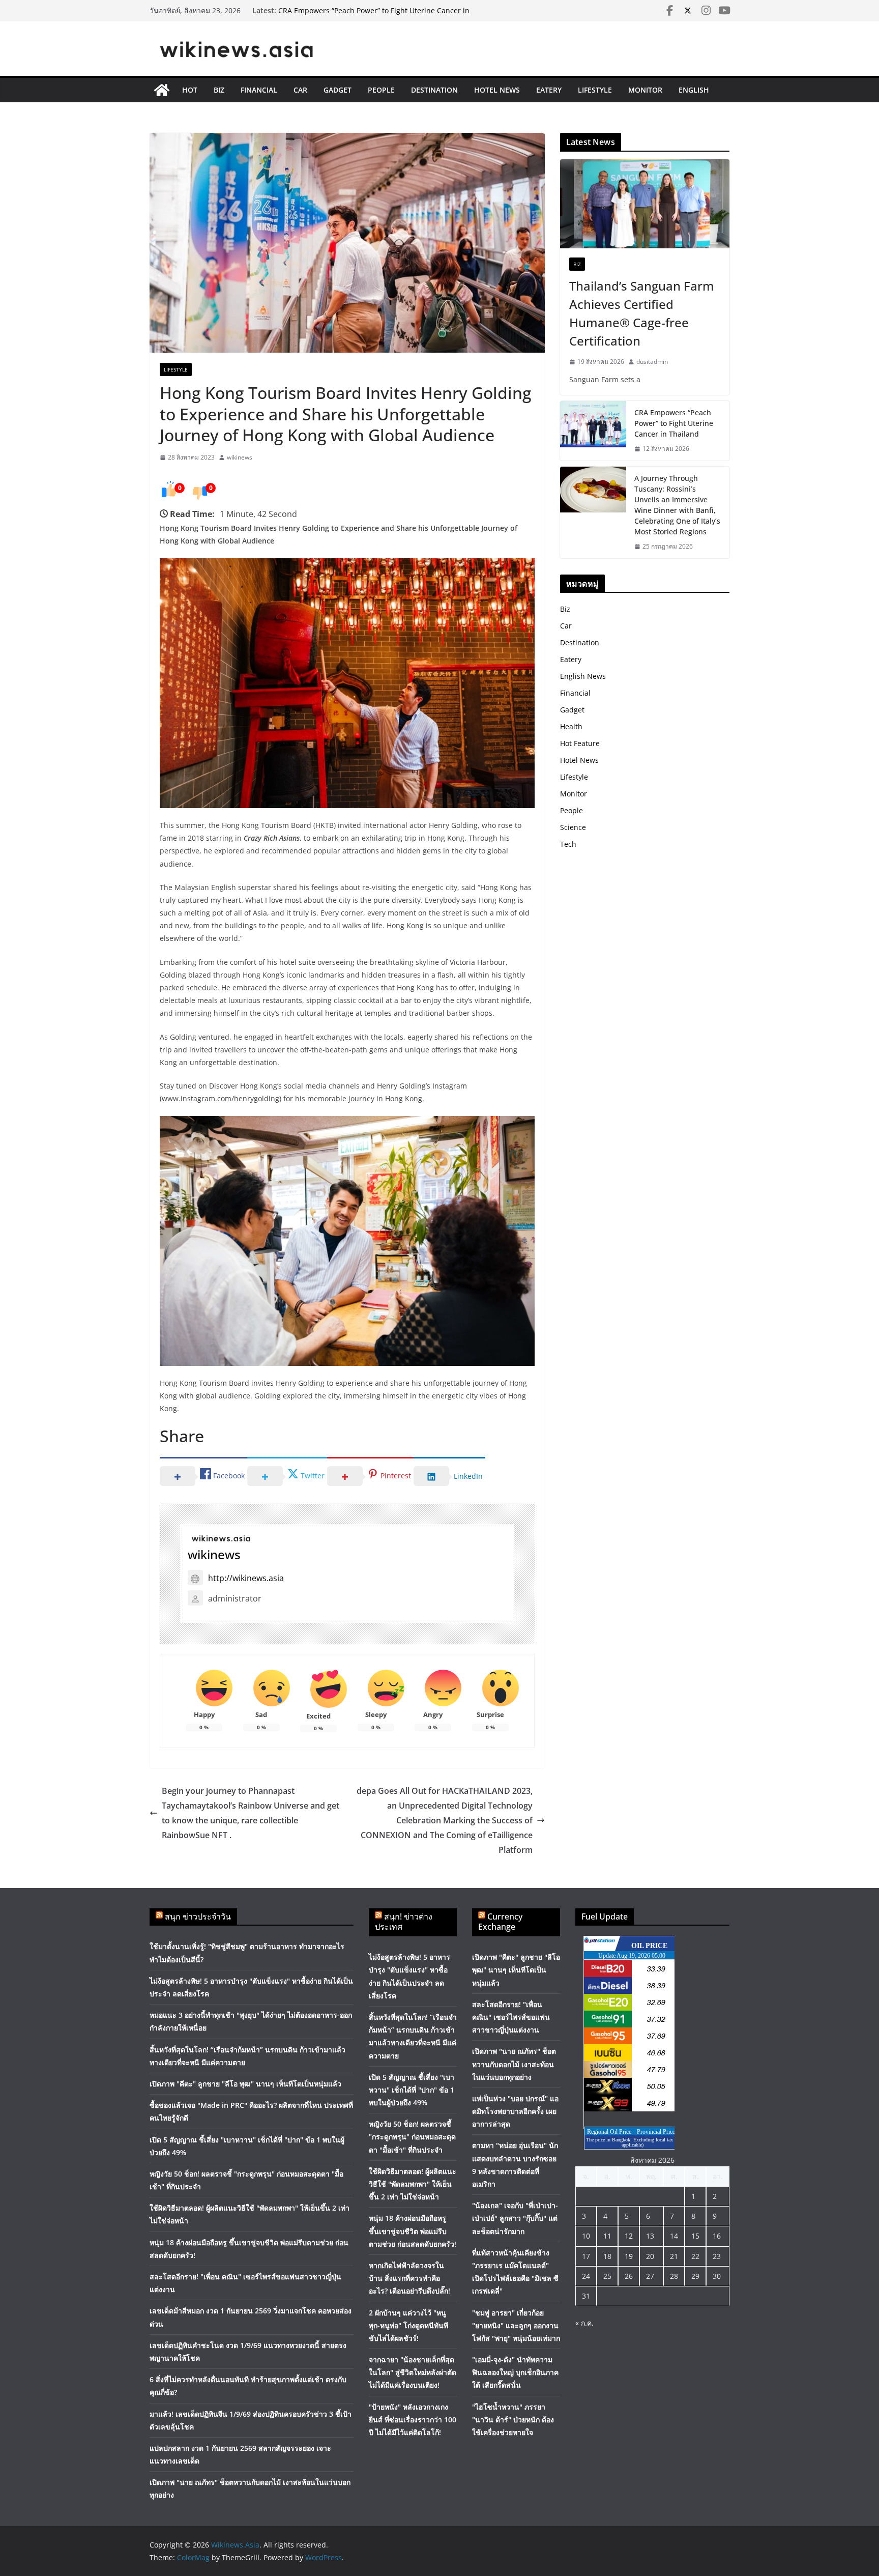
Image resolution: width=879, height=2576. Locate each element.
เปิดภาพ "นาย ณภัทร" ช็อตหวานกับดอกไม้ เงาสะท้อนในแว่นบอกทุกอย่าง (514, 2064)
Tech (568, 844)
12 (629, 2236)
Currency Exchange (500, 1922)
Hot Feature (580, 743)
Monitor (645, 90)
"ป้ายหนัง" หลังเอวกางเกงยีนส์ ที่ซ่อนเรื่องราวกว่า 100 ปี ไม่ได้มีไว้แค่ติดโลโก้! (413, 2420)
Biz (219, 90)
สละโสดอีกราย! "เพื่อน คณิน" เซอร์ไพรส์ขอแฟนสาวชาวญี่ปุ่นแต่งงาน (511, 2017)
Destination (434, 90)
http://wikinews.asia (246, 1578)
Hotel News (497, 90)
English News (583, 676)
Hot (190, 90)
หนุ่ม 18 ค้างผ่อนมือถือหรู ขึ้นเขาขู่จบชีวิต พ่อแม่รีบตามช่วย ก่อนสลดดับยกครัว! (413, 2231)
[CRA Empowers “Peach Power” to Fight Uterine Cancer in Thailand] (593, 431)
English (694, 90)
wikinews (240, 457)
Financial (259, 90)
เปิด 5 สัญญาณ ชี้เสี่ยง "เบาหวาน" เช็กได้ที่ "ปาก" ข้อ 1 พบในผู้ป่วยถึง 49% (412, 2090)
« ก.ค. (584, 2323)
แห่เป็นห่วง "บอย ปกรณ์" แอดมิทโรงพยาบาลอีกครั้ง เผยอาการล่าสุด (515, 2111)
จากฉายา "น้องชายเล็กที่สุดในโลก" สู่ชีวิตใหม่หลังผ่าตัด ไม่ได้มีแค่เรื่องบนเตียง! (413, 2372)
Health (571, 726)
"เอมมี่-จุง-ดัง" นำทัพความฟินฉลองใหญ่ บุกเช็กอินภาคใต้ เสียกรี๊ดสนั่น (515, 2372)
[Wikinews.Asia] (162, 90)
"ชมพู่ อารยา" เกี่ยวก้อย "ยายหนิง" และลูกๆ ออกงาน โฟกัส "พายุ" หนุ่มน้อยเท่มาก (516, 2325)
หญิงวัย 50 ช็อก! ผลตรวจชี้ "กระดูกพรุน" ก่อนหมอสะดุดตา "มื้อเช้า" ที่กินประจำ (412, 2137)
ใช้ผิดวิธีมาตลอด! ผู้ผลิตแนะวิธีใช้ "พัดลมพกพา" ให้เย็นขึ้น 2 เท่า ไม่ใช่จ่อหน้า (413, 2184)
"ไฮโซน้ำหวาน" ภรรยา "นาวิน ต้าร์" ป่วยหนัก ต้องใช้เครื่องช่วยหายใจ (513, 2420)
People (381, 90)
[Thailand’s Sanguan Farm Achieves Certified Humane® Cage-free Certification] (645, 204)
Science (573, 827)
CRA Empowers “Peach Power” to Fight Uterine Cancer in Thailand (674, 423)
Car (300, 90)
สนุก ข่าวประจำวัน (198, 1916)
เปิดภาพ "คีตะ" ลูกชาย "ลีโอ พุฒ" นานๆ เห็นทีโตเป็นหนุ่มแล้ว (245, 2084)
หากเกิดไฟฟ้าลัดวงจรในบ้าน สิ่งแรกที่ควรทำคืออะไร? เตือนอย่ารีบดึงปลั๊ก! (409, 2278)
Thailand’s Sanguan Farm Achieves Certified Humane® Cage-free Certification (642, 313)
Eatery (549, 90)
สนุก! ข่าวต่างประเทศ (404, 1922)
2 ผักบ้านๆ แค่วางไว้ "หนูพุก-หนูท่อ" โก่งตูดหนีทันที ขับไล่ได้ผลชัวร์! (408, 2325)
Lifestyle (595, 90)
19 (629, 2256)
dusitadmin (652, 362)
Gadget (338, 90)
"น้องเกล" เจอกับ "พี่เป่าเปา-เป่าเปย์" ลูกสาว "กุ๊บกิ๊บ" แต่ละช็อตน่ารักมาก (515, 2218)
